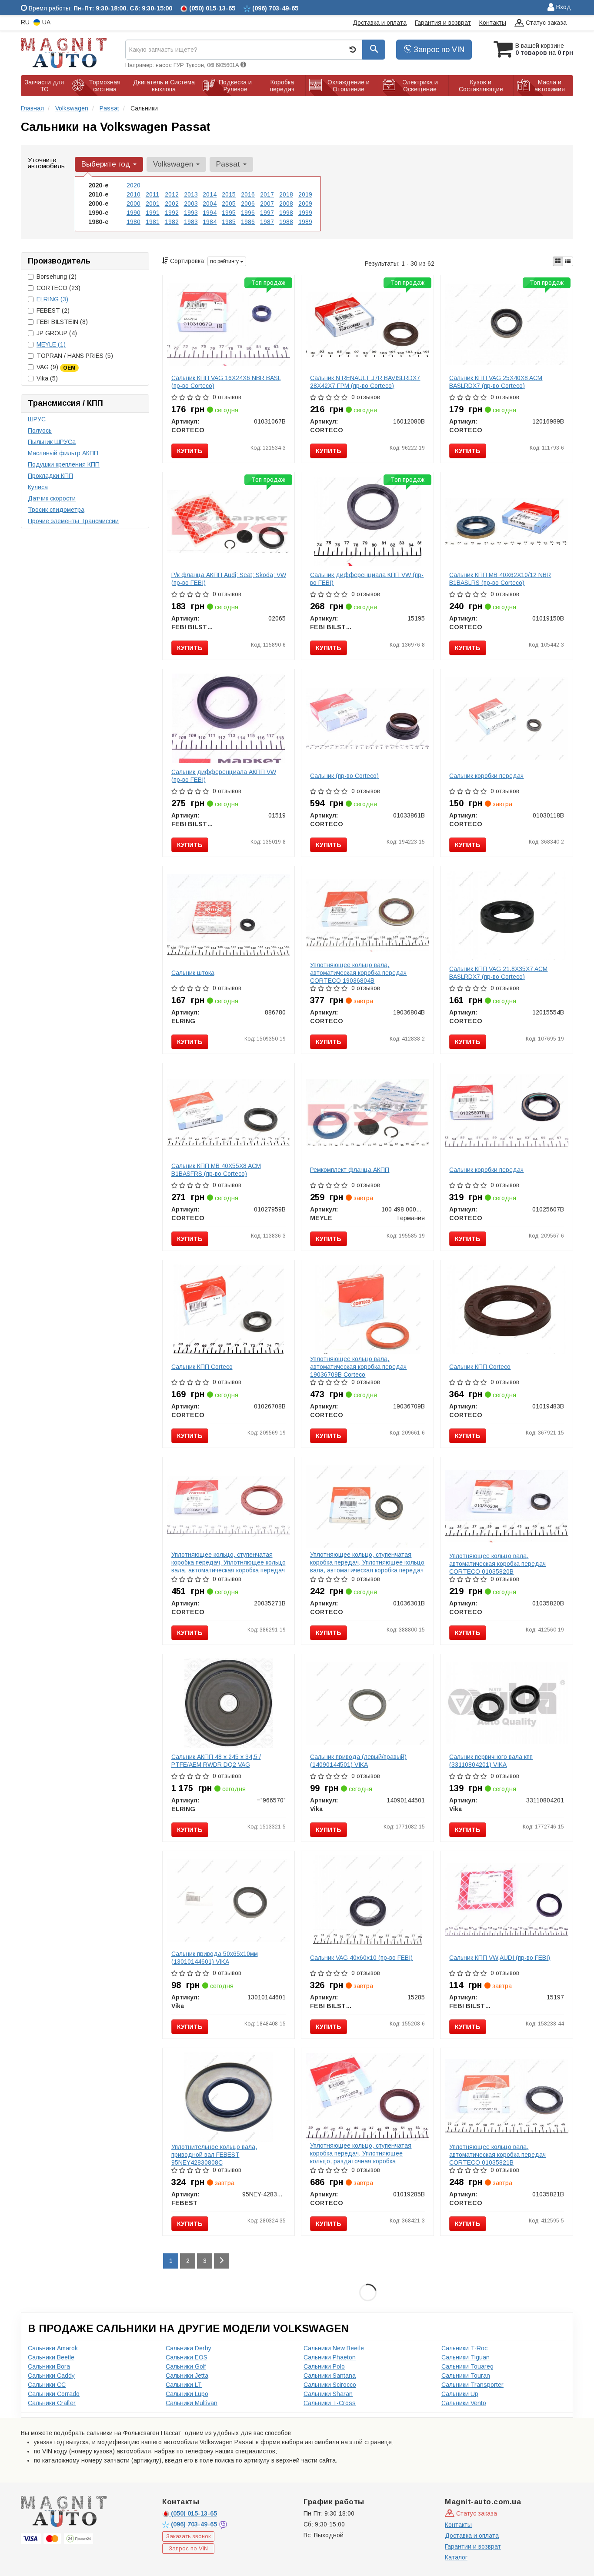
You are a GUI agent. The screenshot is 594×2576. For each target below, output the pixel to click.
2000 (133, 204)
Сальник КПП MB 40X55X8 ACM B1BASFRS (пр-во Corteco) (216, 1170)
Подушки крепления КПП (64, 464)
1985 (229, 222)
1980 (133, 222)
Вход (563, 7)
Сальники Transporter (472, 2385)
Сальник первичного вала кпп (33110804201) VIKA (491, 1761)
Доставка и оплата (380, 23)
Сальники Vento (464, 2403)
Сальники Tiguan (466, 2357)
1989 (305, 222)
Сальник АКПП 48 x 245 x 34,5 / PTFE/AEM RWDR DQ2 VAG (216, 1761)
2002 (172, 204)
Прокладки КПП (50, 476)
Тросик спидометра (56, 510)
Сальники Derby (189, 2348)
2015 (229, 194)
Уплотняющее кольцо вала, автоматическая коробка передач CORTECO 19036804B (358, 973)
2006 (248, 204)
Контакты (493, 23)
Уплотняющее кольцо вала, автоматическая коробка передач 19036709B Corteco (358, 1367)
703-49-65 (195, 2524)
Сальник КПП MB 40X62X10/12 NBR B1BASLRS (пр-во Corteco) (500, 579)
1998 (286, 213)
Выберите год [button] (107, 164)
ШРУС (37, 419)
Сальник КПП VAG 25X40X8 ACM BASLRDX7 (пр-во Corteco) (496, 382)
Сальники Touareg (467, 2366)
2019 (305, 194)
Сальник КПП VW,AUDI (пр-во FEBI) (500, 1958)
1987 (267, 222)
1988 (286, 222)
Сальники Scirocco (330, 2385)
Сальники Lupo (187, 2394)
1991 (153, 213)
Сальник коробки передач (486, 776)
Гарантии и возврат (473, 2546)
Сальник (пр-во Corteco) (344, 776)
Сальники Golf (186, 2366)
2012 (172, 194)
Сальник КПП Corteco (202, 1367)
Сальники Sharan (328, 2394)
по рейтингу (225, 261)
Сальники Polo (324, 2366)
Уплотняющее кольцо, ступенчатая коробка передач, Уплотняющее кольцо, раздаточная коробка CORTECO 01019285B (361, 2157)
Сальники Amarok (53, 2348)
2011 (152, 194)
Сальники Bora (49, 2366)
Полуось (40, 430)
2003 (191, 204)
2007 (267, 204)
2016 (248, 194)
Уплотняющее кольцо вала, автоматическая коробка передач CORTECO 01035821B (497, 2155)
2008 (286, 204)
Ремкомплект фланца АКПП (350, 1170)
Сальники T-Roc (464, 2348)
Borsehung (57, 277)
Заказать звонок (189, 2536)
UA (45, 22)
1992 (172, 213)
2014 (210, 194)
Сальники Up (460, 2394)
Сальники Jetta (187, 2376)
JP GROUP (57, 333)
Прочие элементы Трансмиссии (73, 521)
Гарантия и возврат (443, 23)
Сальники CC (47, 2385)
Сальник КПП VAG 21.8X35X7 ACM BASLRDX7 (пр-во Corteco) (498, 973)
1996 (248, 213)
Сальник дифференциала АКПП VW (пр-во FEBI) (224, 776)
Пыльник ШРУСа (52, 442)
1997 (267, 213)
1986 (248, 222)
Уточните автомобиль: (47, 163)
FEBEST (53, 310)
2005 (229, 204)
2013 (191, 194)
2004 (210, 204)
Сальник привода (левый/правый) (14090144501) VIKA (358, 1761)
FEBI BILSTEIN (62, 322)
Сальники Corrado (54, 2394)
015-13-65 (194, 2513)
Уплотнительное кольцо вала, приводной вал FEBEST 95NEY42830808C (214, 2155)
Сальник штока (193, 973)
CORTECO (58, 288)
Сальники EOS (187, 2357)
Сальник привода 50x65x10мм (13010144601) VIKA (215, 1958)
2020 (133, 185)
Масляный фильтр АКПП (63, 453)
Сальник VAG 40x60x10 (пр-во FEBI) (361, 1958)
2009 (305, 204)
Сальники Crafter (52, 2403)
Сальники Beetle (51, 2357)
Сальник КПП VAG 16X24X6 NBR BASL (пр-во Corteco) (226, 382)
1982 (172, 222)
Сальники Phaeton (330, 2357)
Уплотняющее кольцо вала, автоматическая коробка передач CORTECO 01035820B (497, 1564)
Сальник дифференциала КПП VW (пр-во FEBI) (367, 579)
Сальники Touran (466, 2376)
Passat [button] (229, 164)
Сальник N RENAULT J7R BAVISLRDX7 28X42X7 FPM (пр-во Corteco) (365, 382)
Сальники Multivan (192, 2403)
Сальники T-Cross (330, 2403)
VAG (56, 367)
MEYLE (51, 344)
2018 (286, 194)
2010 (133, 194)
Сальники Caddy (51, 2376)
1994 (210, 213)
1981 (153, 222)
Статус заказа (545, 23)
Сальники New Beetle (334, 2348)
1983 (191, 222)
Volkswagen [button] (174, 164)
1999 (305, 213)
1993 (191, 213)
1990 (133, 213)
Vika (47, 378)
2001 (153, 204)
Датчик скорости (52, 498)
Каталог (456, 2557)
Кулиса (38, 487)
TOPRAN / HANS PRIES (75, 356)
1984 (210, 222)
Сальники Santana (330, 2376)
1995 (229, 213)
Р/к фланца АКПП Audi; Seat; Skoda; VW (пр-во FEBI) (229, 579)
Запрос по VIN (438, 50)
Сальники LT (184, 2385)
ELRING (52, 299)
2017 (267, 194)
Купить (190, 451)
